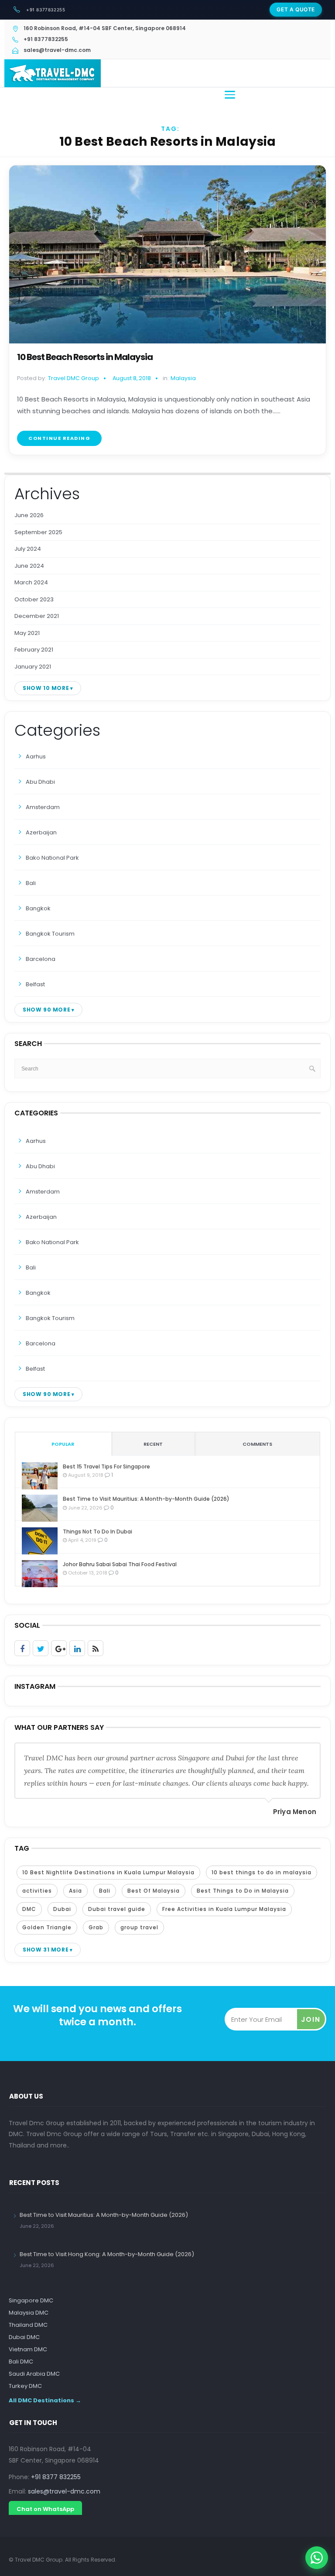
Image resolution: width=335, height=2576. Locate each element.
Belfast (35, 984)
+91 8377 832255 (56, 2477)
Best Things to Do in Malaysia (243, 1891)
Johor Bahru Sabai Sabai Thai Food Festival (120, 1564)
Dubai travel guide (117, 1909)
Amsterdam (43, 807)
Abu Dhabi (40, 782)
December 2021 (37, 616)
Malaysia (183, 378)
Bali (31, 883)
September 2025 (38, 532)
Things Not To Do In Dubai (97, 1532)
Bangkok (38, 908)
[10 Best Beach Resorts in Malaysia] (167, 254)
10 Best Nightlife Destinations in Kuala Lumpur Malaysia (108, 1872)
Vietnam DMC (28, 2349)
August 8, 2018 (132, 378)
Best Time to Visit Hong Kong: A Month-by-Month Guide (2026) (107, 2254)
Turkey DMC (25, 2386)
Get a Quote (296, 9)
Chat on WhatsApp (45, 2509)
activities (37, 1891)
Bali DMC (21, 2362)
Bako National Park (52, 858)
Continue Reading (59, 438)
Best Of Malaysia (154, 1891)
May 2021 (27, 633)
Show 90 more (46, 1010)
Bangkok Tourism (50, 934)
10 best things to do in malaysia (262, 1872)
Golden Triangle (47, 1927)
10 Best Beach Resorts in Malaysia (85, 357)
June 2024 (29, 566)
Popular (63, 1444)
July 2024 (28, 549)
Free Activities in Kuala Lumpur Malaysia (224, 1909)
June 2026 (29, 515)
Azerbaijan (41, 832)
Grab (96, 1927)
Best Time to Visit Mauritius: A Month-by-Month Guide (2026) (146, 1499)
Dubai (62, 1909)
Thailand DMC (28, 2325)
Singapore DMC (31, 2300)
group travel (139, 1927)
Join (311, 2019)
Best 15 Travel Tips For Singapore (106, 1466)
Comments (257, 1444)
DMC (29, 1909)
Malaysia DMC (29, 2313)
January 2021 (33, 667)
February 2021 (34, 650)
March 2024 (31, 582)
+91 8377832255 (46, 10)
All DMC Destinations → (45, 2400)
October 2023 (34, 599)
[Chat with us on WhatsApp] (317, 2558)
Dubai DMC (24, 2337)
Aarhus (36, 756)
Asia (75, 1891)
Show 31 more (46, 1950)
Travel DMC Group (73, 378)
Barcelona (41, 959)
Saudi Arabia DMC (34, 2374)
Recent (153, 1444)
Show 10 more (46, 688)
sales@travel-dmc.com (64, 2491)
